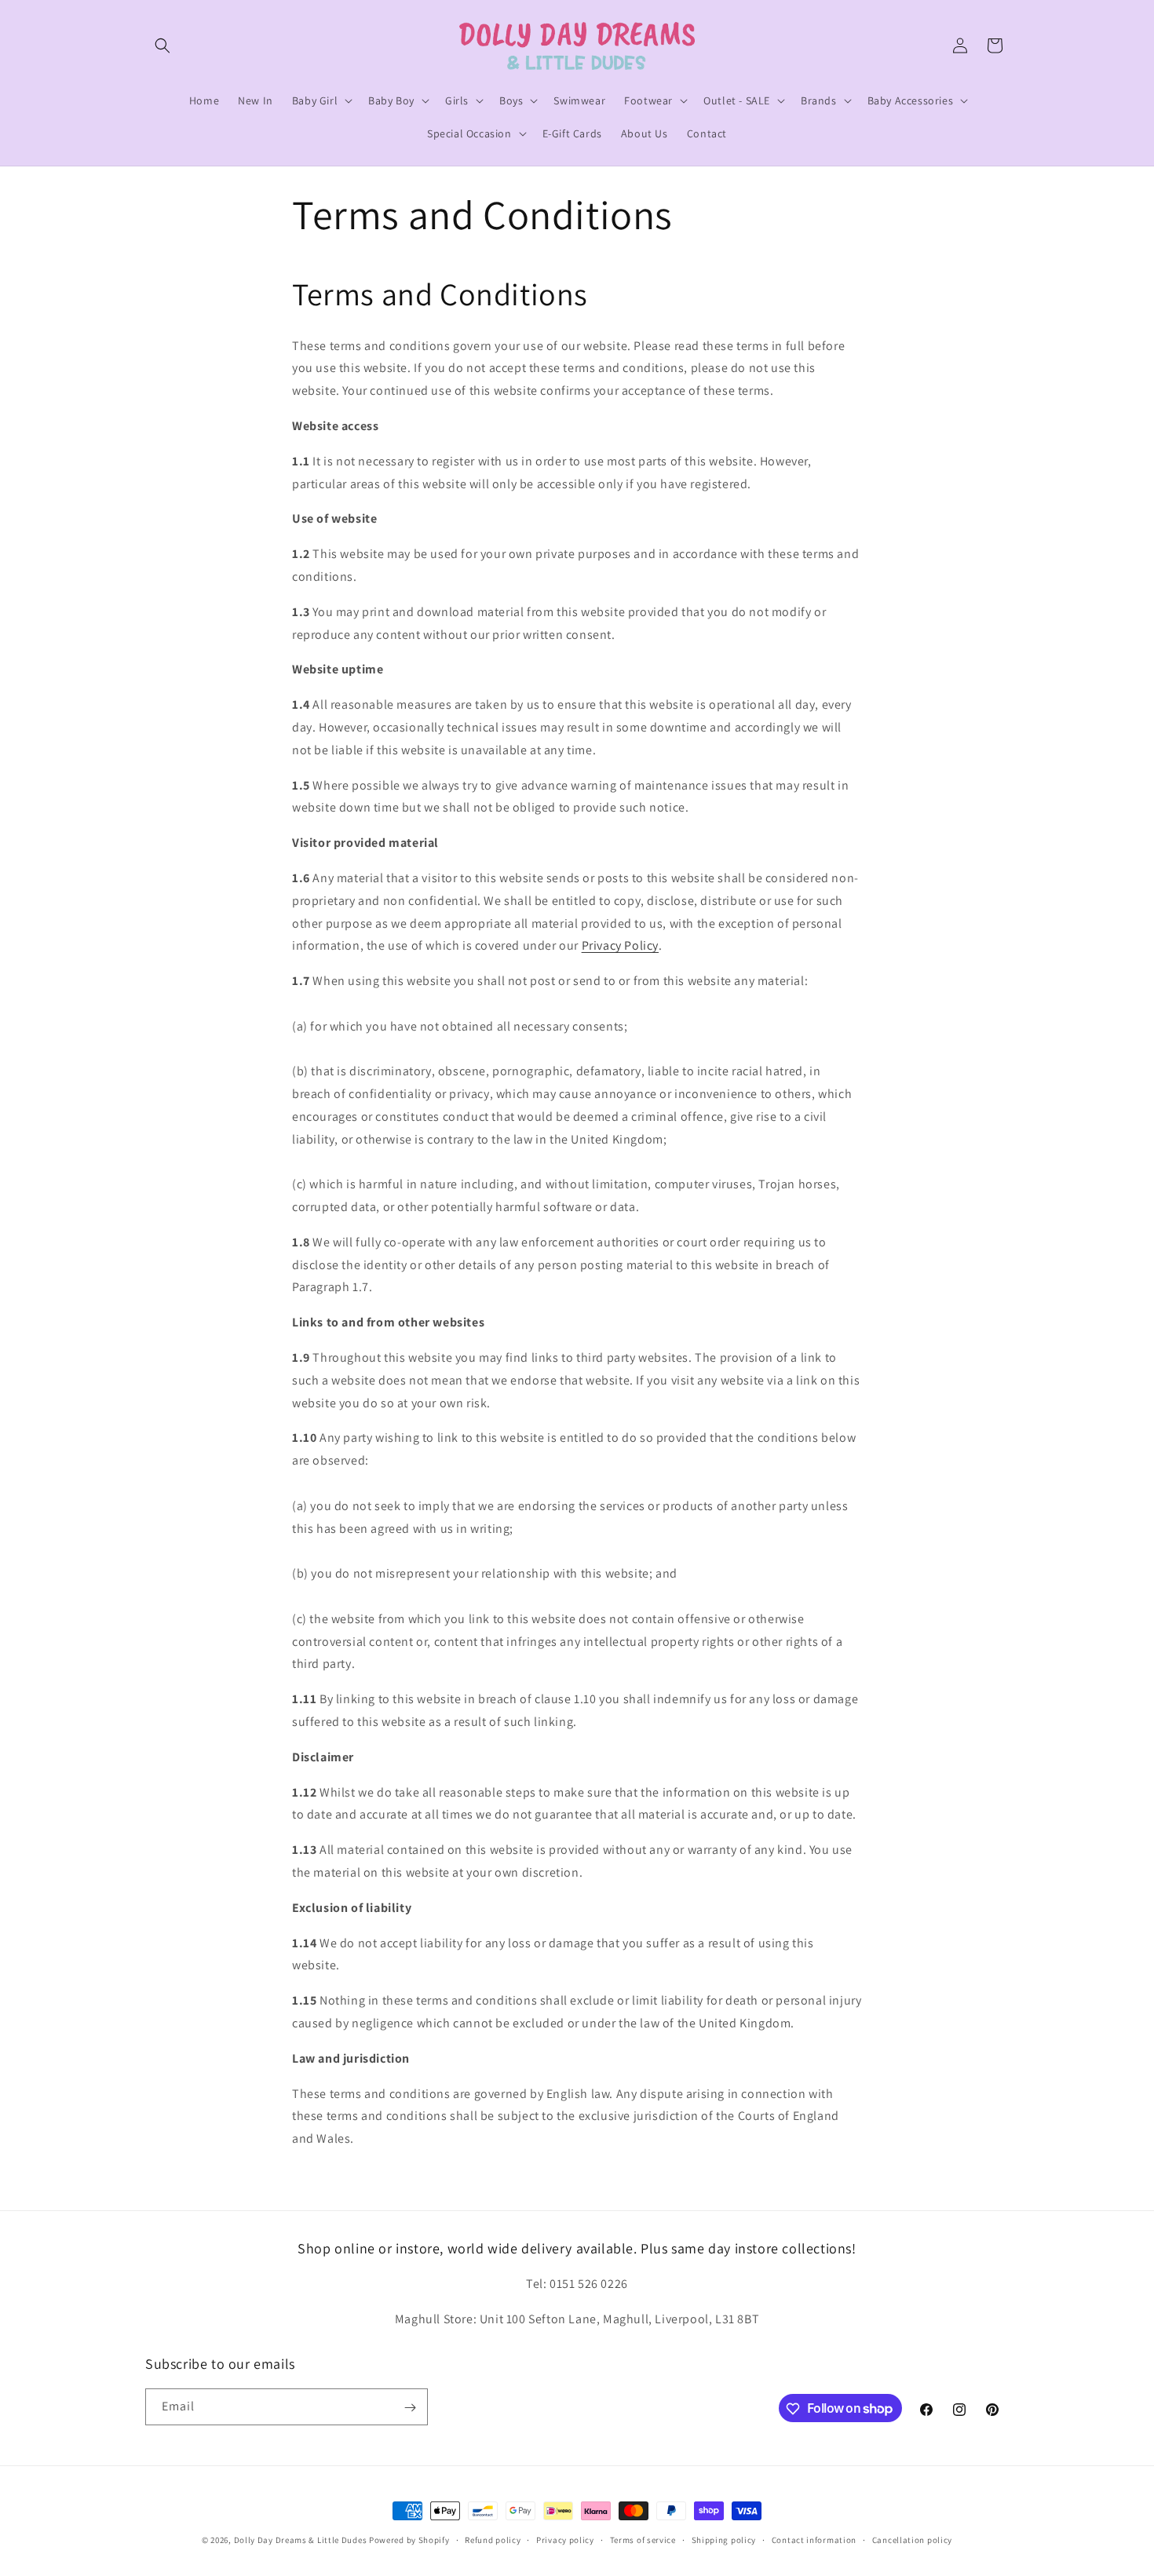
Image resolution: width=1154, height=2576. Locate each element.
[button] (163, 46)
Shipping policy (724, 2539)
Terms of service (643, 2539)
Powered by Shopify (409, 2540)
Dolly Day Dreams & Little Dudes (301, 2540)
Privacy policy (565, 2539)
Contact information (814, 2539)
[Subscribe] (410, 2408)
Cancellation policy (912, 2539)
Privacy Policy (620, 945)
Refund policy (493, 2539)
